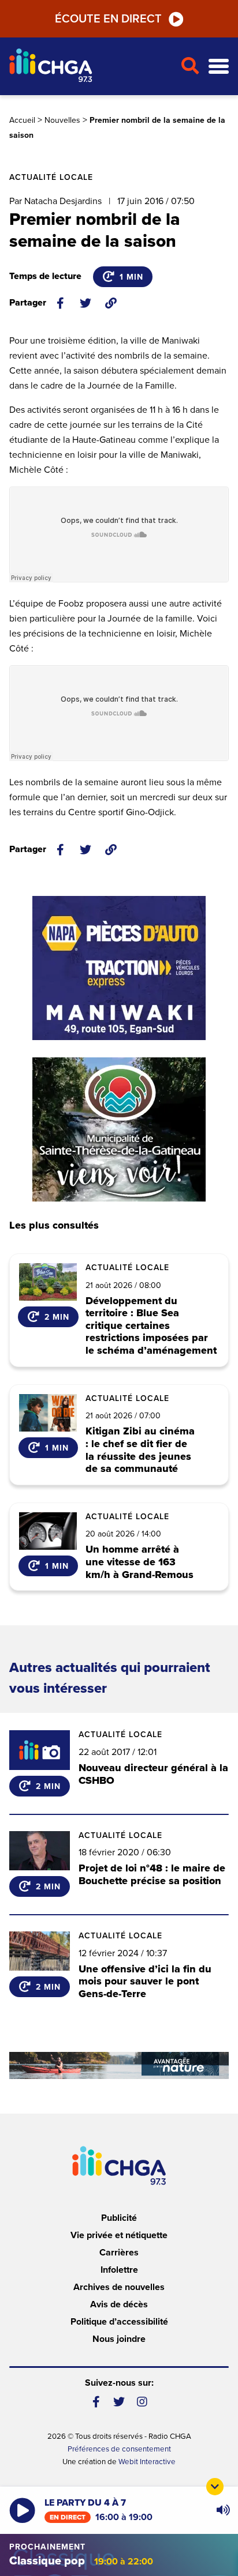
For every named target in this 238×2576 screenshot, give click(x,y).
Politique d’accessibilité (119, 2322)
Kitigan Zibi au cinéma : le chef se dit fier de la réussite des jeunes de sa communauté (140, 1450)
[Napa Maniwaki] (119, 968)
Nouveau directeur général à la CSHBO (153, 1774)
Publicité (119, 2218)
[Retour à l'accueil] (90, 67)
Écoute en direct (108, 19)
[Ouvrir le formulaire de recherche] (190, 66)
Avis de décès (119, 2304)
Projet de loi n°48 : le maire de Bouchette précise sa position (152, 1874)
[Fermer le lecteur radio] (215, 2487)
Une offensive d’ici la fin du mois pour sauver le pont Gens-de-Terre (145, 1981)
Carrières (119, 2253)
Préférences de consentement (119, 2449)
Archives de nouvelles (119, 2287)
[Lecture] (22, 2511)
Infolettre (119, 2270)
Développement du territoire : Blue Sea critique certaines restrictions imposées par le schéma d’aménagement (151, 1326)
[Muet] (222, 2510)
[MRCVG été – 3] (119, 2065)
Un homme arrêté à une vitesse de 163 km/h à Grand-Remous (140, 1562)
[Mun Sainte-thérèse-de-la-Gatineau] (119, 1129)
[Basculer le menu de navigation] (219, 67)
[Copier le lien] (111, 303)
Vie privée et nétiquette (119, 2235)
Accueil (22, 120)
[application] (223, 2510)
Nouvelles (62, 120)
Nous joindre (119, 2339)
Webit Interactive (147, 2462)
